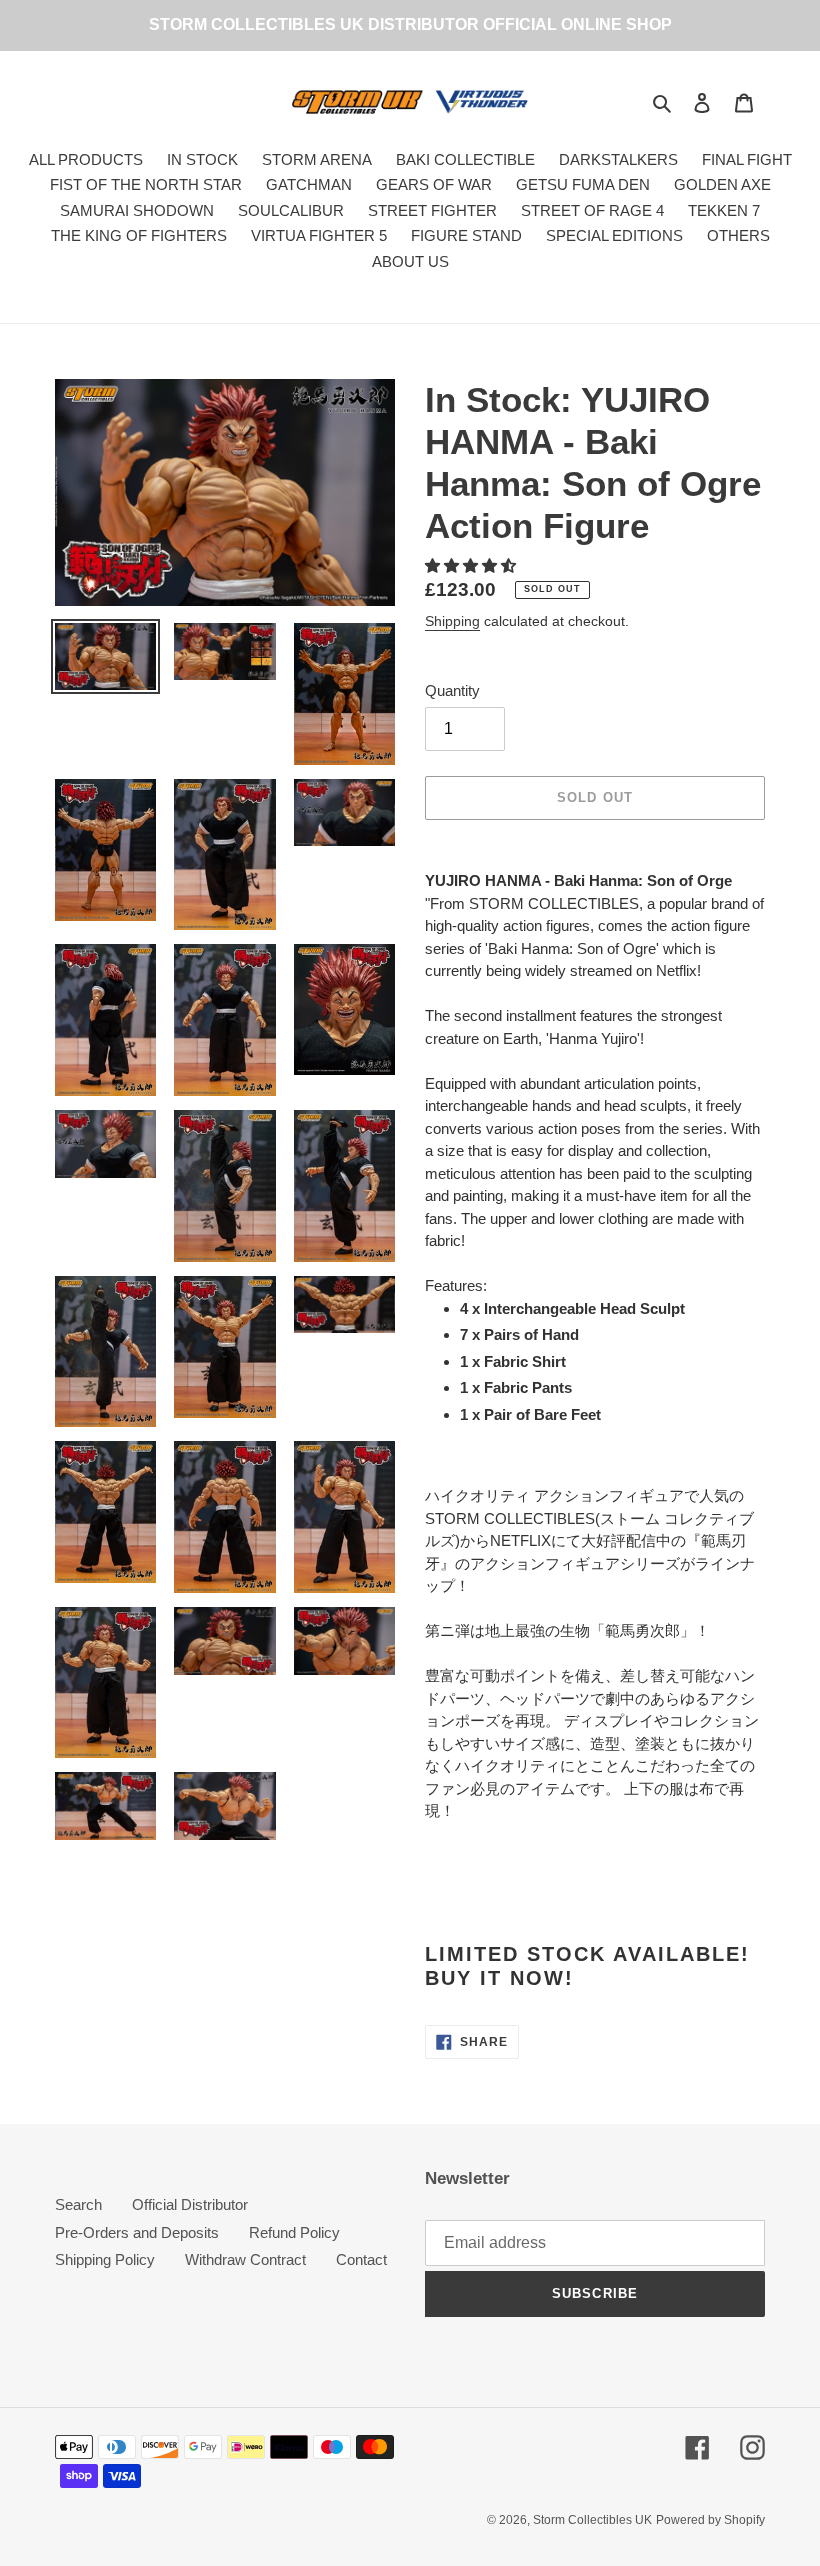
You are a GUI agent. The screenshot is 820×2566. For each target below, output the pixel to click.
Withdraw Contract (245, 2259)
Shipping (452, 621)
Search (78, 2204)
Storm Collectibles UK (592, 2520)
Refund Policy (294, 2232)
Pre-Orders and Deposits (137, 2232)
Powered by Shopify (710, 2520)
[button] (472, 565)
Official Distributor (190, 2204)
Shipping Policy (105, 2259)
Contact (361, 2259)
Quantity (452, 690)
